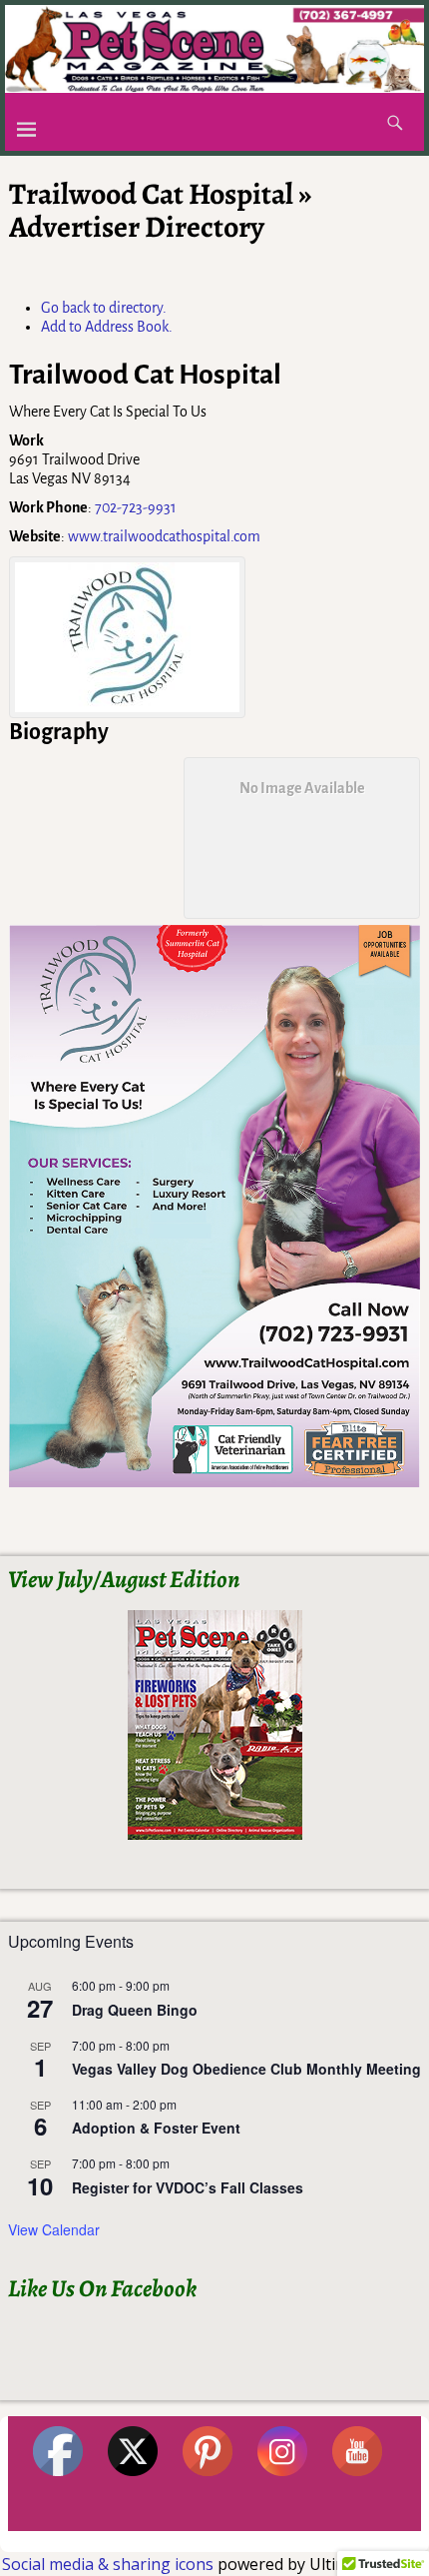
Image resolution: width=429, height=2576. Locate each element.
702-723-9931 (136, 507)
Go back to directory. (104, 308)
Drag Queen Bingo (135, 2010)
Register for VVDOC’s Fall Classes (188, 2187)
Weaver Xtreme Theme (356, 2541)
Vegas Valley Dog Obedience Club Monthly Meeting (246, 2069)
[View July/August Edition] (214, 1725)
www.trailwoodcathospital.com (164, 536)
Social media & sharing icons (110, 2564)
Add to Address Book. (107, 327)
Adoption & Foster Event (156, 2128)
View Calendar (54, 2229)
